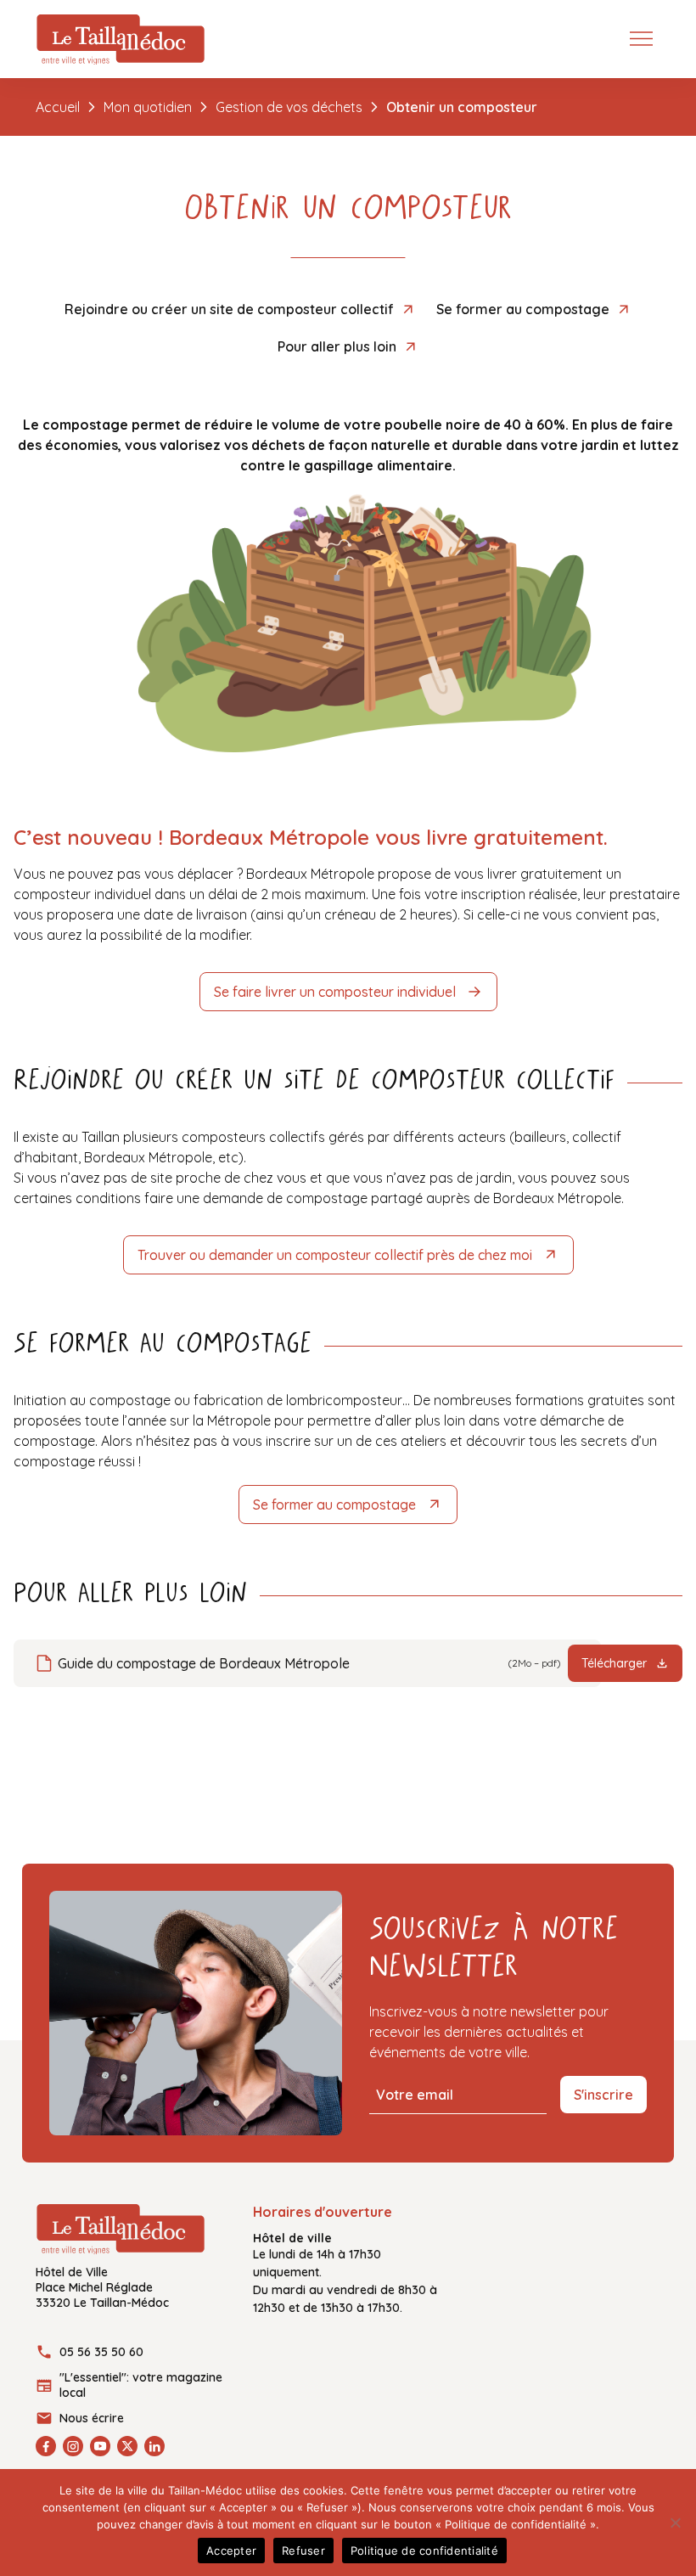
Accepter (231, 2551)
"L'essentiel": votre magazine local (141, 2385)
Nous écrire (92, 2418)
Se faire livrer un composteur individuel (335, 992)
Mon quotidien (148, 107)
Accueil (58, 107)
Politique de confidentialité (424, 2551)
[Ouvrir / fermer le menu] (645, 37)
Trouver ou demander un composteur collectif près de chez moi (335, 1255)
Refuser (303, 2551)
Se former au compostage (523, 309)
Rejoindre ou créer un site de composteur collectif (229, 309)
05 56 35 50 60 (101, 2352)
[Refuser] (675, 2523)
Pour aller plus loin (337, 346)
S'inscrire (603, 2095)
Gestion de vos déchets (289, 107)
